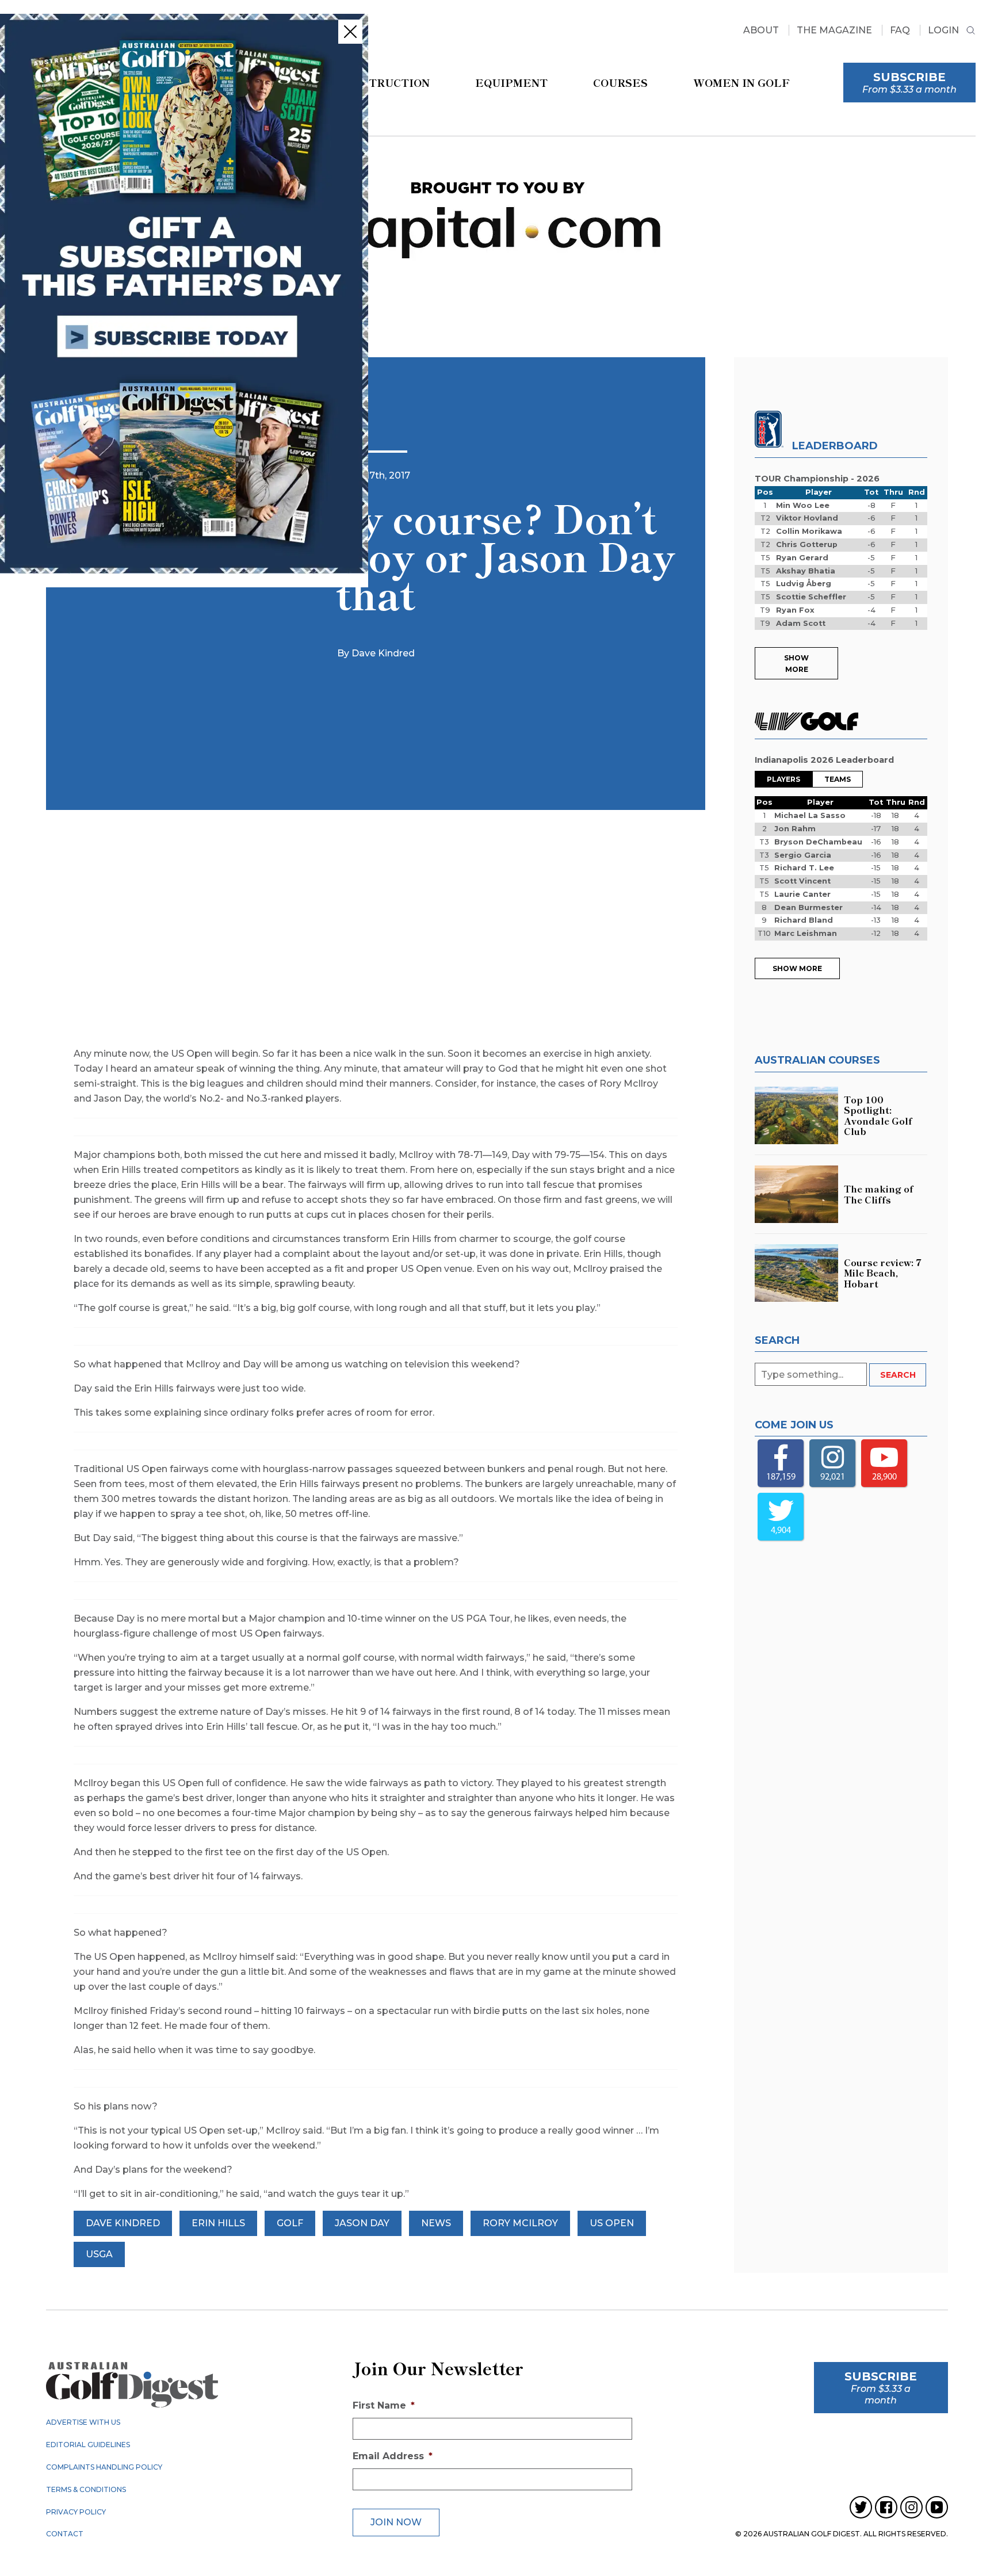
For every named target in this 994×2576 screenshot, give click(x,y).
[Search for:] (812, 1375)
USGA (99, 2254)
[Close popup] (350, 32)
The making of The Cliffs (879, 1194)
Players (783, 779)
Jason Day (362, 2223)
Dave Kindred (123, 2223)
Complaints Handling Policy (104, 2467)
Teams (838, 779)
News (436, 2223)
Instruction (389, 82)
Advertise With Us (83, 2422)
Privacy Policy (76, 2512)
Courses (620, 82)
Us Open (612, 2223)
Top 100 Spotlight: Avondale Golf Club (878, 1115)
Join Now (396, 2522)
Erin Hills (218, 2223)
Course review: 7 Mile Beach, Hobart (883, 1273)
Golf (290, 2223)
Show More (796, 664)
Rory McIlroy (520, 2223)
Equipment (511, 82)
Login (943, 30)
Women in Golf (741, 82)
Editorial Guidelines (88, 2445)
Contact (65, 2534)
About (761, 30)
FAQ (900, 30)
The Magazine (834, 30)
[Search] (971, 32)
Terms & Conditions (86, 2489)
